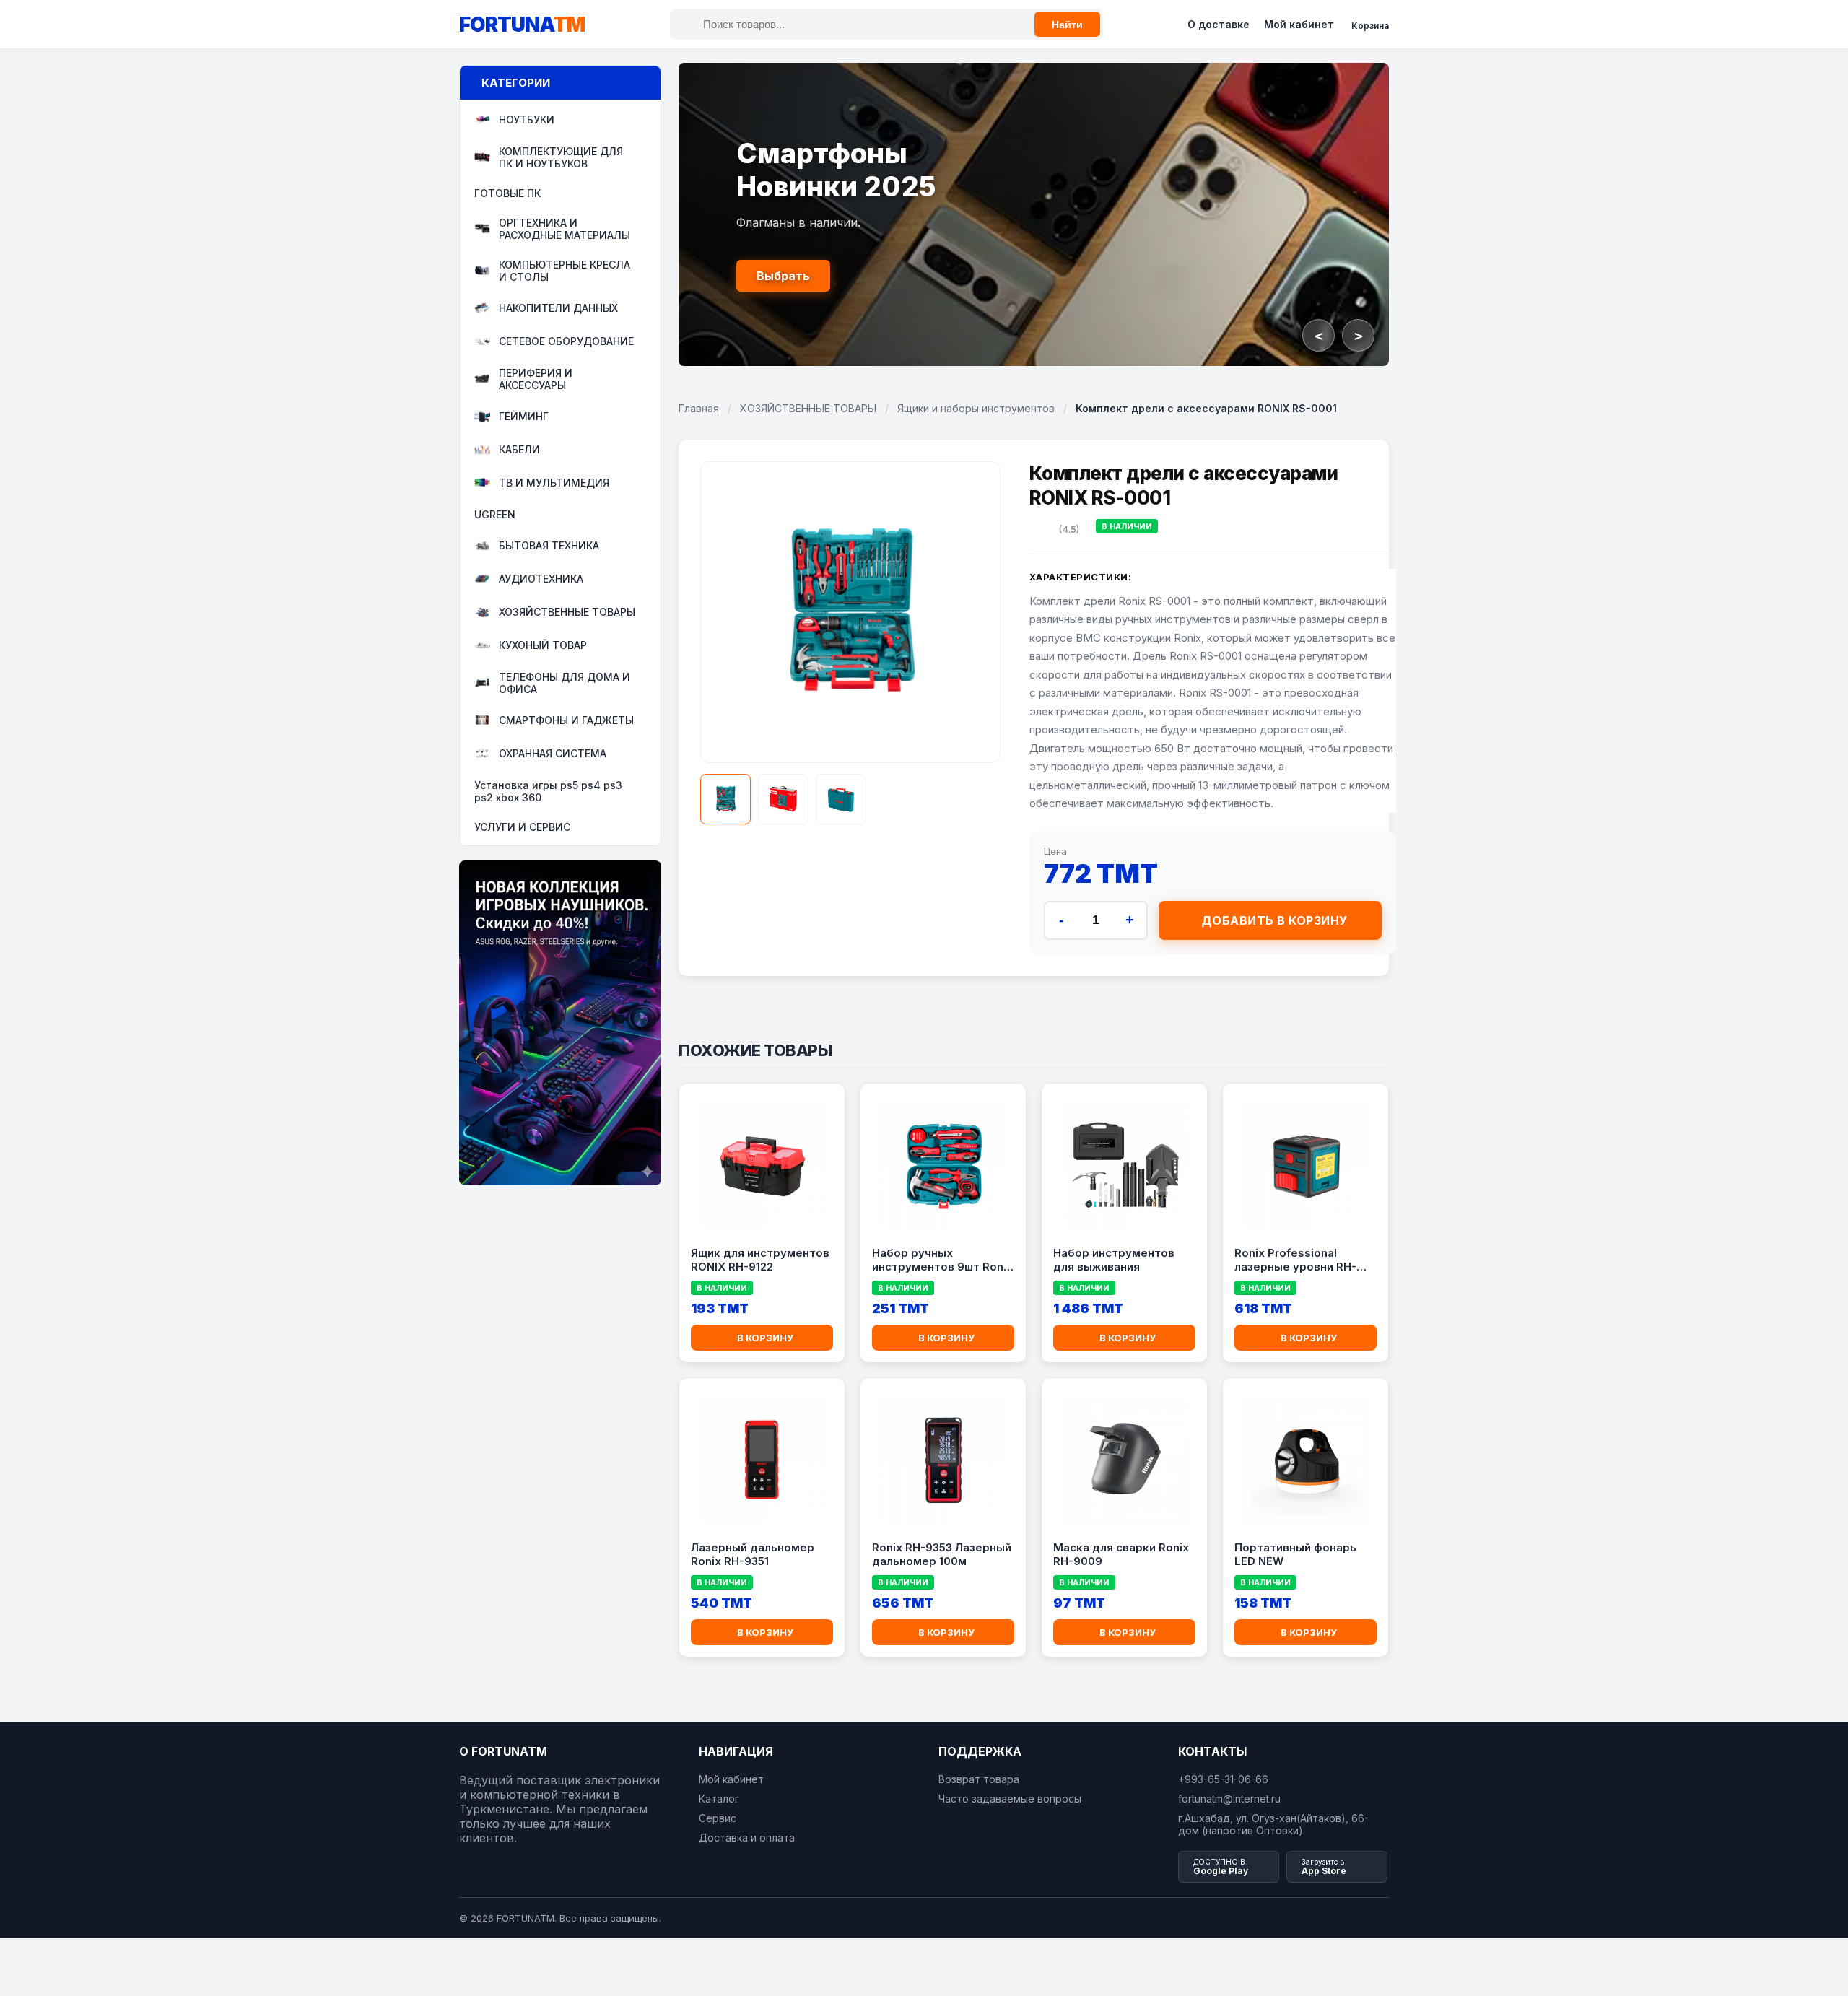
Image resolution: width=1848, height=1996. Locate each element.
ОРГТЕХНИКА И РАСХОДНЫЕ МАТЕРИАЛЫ (565, 229)
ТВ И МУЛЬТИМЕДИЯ (554, 483)
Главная (699, 408)
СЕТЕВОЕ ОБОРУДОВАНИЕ (566, 342)
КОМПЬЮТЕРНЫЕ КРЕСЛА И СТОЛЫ (565, 271)
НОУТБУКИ (527, 120)
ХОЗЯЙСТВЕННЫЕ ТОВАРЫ (567, 613)
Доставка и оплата (747, 1838)
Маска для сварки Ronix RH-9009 (1121, 1555)
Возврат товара (979, 1779)
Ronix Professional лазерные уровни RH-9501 (1295, 1260)
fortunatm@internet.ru (1229, 1799)
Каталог (719, 1799)
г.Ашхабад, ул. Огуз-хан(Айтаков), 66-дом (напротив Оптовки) (1273, 1824)
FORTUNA (522, 25)
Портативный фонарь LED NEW (1295, 1555)
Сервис (718, 1818)
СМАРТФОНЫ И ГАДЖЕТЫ (566, 721)
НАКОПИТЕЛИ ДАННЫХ (558, 309)
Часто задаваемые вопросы (1010, 1799)
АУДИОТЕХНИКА (541, 579)
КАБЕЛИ (519, 450)
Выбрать (783, 276)
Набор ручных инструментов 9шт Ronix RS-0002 (942, 1260)
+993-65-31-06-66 (1223, 1779)
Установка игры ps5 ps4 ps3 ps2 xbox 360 (548, 791)
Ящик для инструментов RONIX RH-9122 (760, 1260)
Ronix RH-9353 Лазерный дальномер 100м (942, 1555)
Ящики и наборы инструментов (976, 408)
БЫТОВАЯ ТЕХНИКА (549, 546)
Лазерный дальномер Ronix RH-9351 (753, 1555)
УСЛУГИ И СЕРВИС (522, 827)
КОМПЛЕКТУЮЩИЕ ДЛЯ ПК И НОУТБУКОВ (561, 157)
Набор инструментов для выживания (1114, 1260)
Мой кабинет (1299, 24)
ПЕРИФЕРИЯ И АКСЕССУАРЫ (536, 379)
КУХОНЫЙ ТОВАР (543, 646)
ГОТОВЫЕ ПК (507, 193)
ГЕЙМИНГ (524, 417)
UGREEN (495, 514)
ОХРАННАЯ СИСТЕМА (553, 754)
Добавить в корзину (1274, 920)
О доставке (1219, 24)
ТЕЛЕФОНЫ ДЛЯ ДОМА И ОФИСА (565, 683)
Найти (1067, 25)
